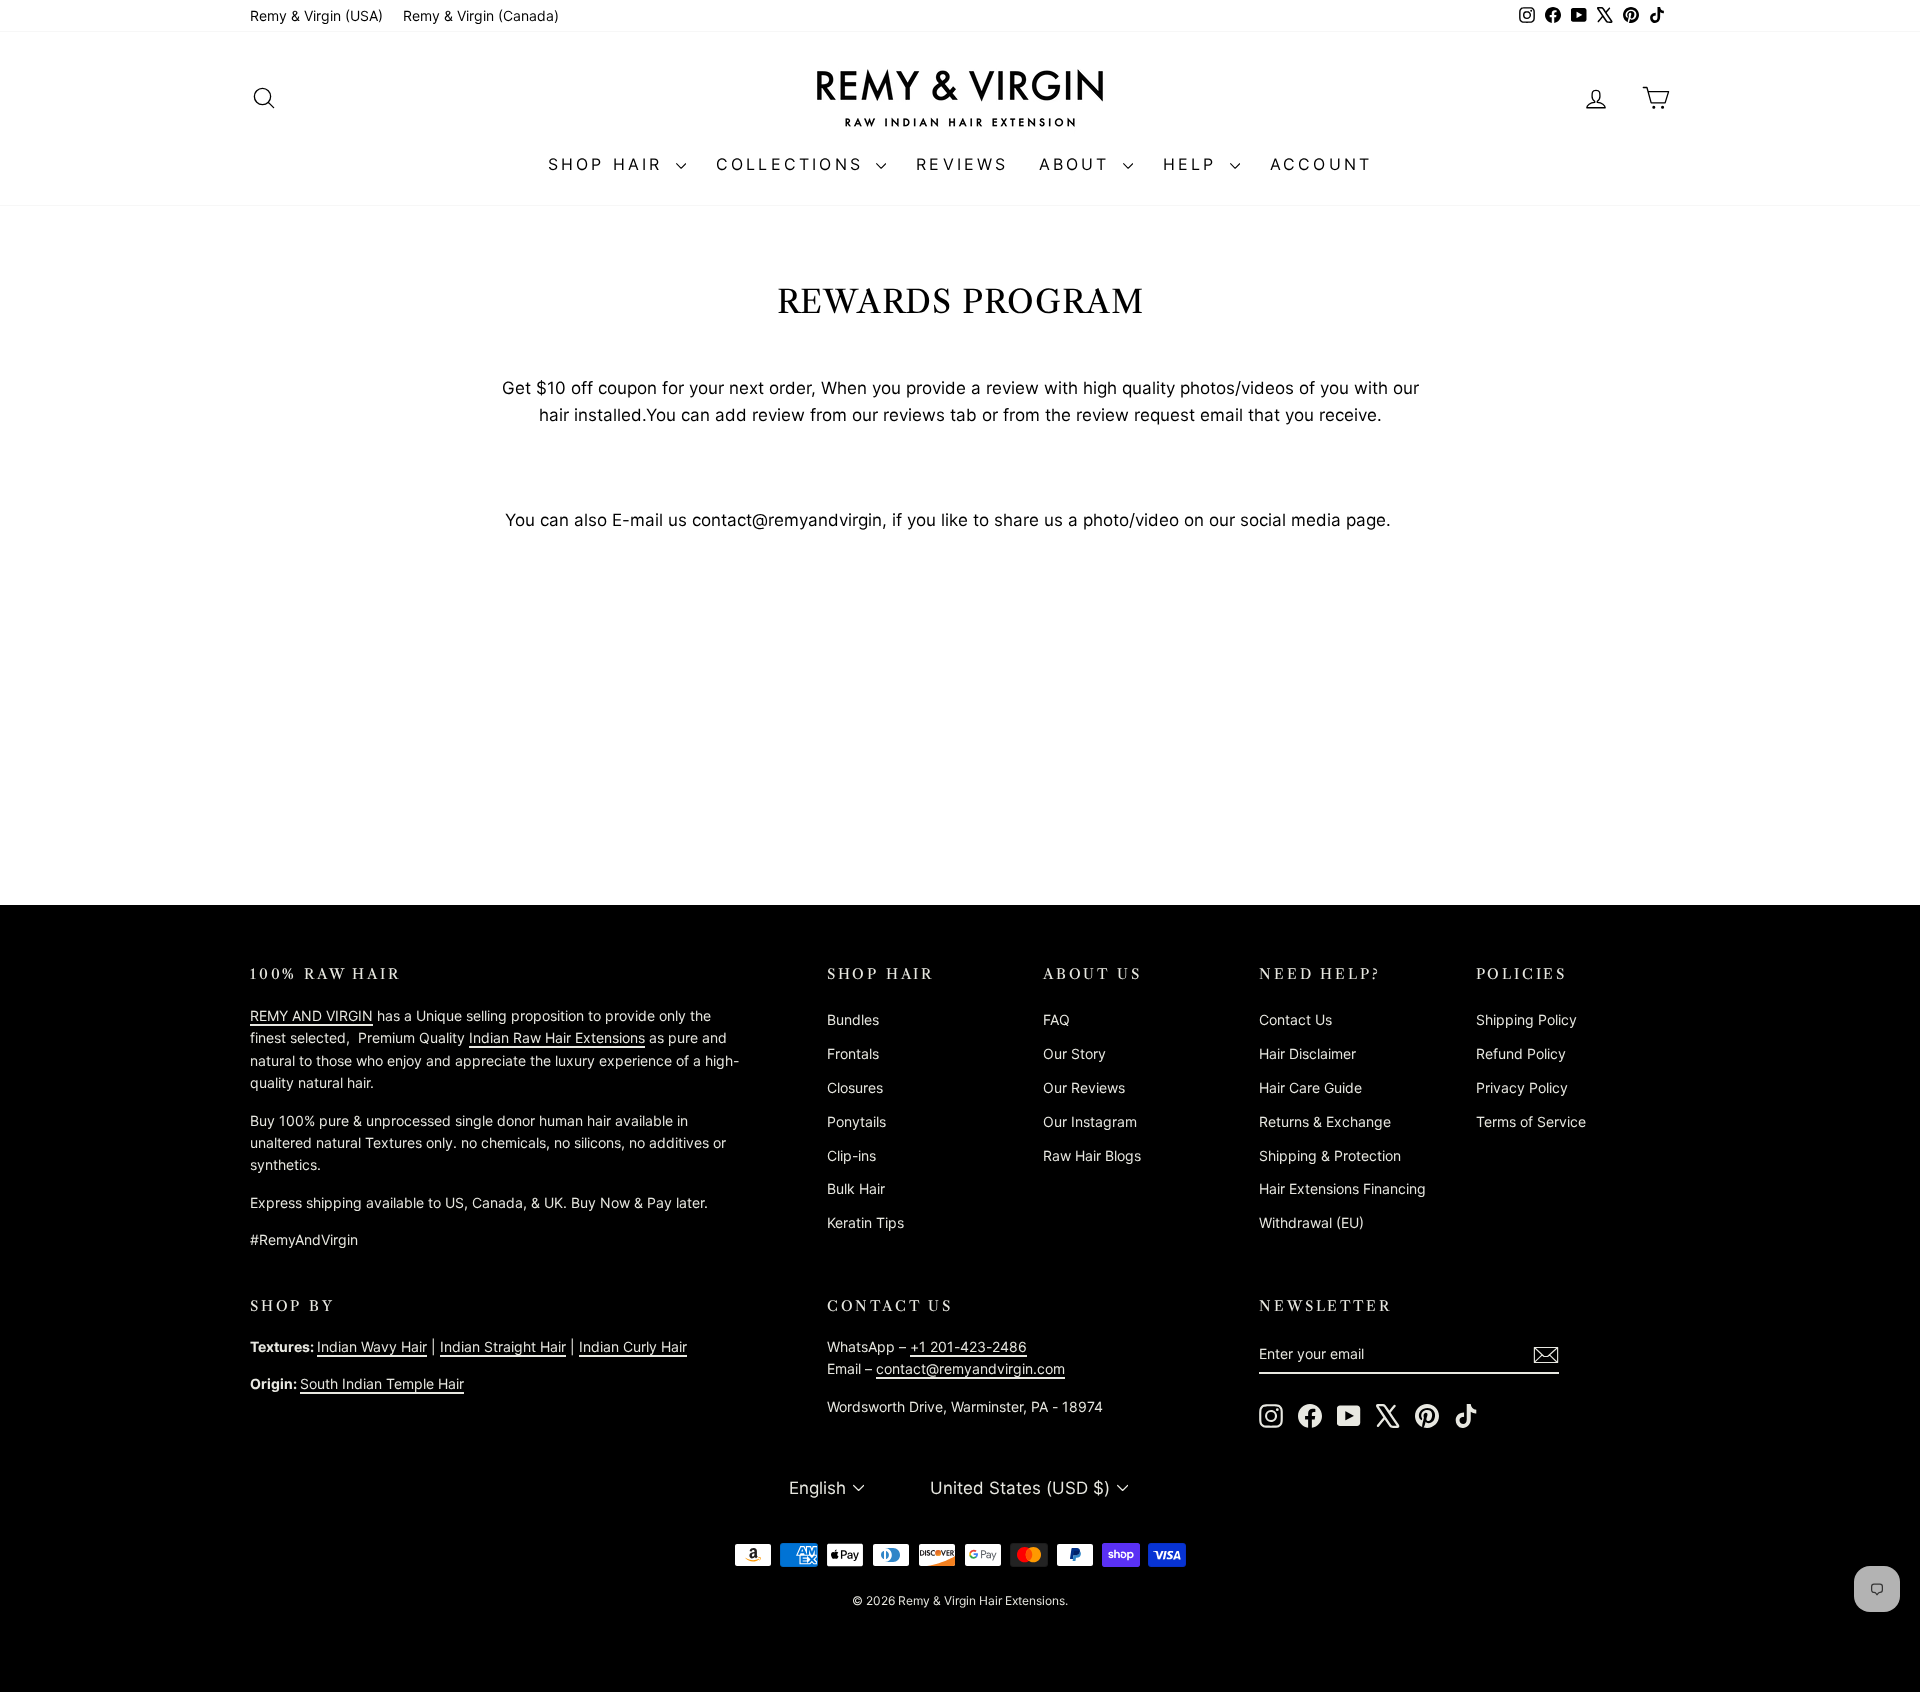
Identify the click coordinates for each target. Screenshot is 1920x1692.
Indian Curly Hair (633, 1346)
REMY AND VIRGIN (311, 1015)
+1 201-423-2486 (968, 1346)
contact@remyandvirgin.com (970, 1368)
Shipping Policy (1526, 1019)
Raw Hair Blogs (1092, 1155)
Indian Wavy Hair (372, 1346)
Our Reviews (1084, 1087)
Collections (793, 164)
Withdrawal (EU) (1311, 1222)
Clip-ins (851, 1155)
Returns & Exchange (1325, 1121)
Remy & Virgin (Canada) (481, 15)
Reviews (962, 164)
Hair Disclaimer (1307, 1053)
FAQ (1056, 1019)
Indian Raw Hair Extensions (557, 1037)
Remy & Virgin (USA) (316, 15)
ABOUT (1078, 164)
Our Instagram (1090, 1121)
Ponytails (856, 1121)
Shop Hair (609, 164)
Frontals (853, 1053)
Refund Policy (1521, 1053)
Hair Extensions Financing (1342, 1188)
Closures (855, 1087)
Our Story (1074, 1053)
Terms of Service (1531, 1121)
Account (1321, 164)
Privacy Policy (1522, 1087)
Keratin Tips (865, 1222)
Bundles (853, 1019)
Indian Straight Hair (503, 1346)
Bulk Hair (856, 1188)
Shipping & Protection (1330, 1155)
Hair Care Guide (1310, 1087)
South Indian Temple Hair (382, 1383)
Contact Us (1295, 1019)
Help (1194, 164)
